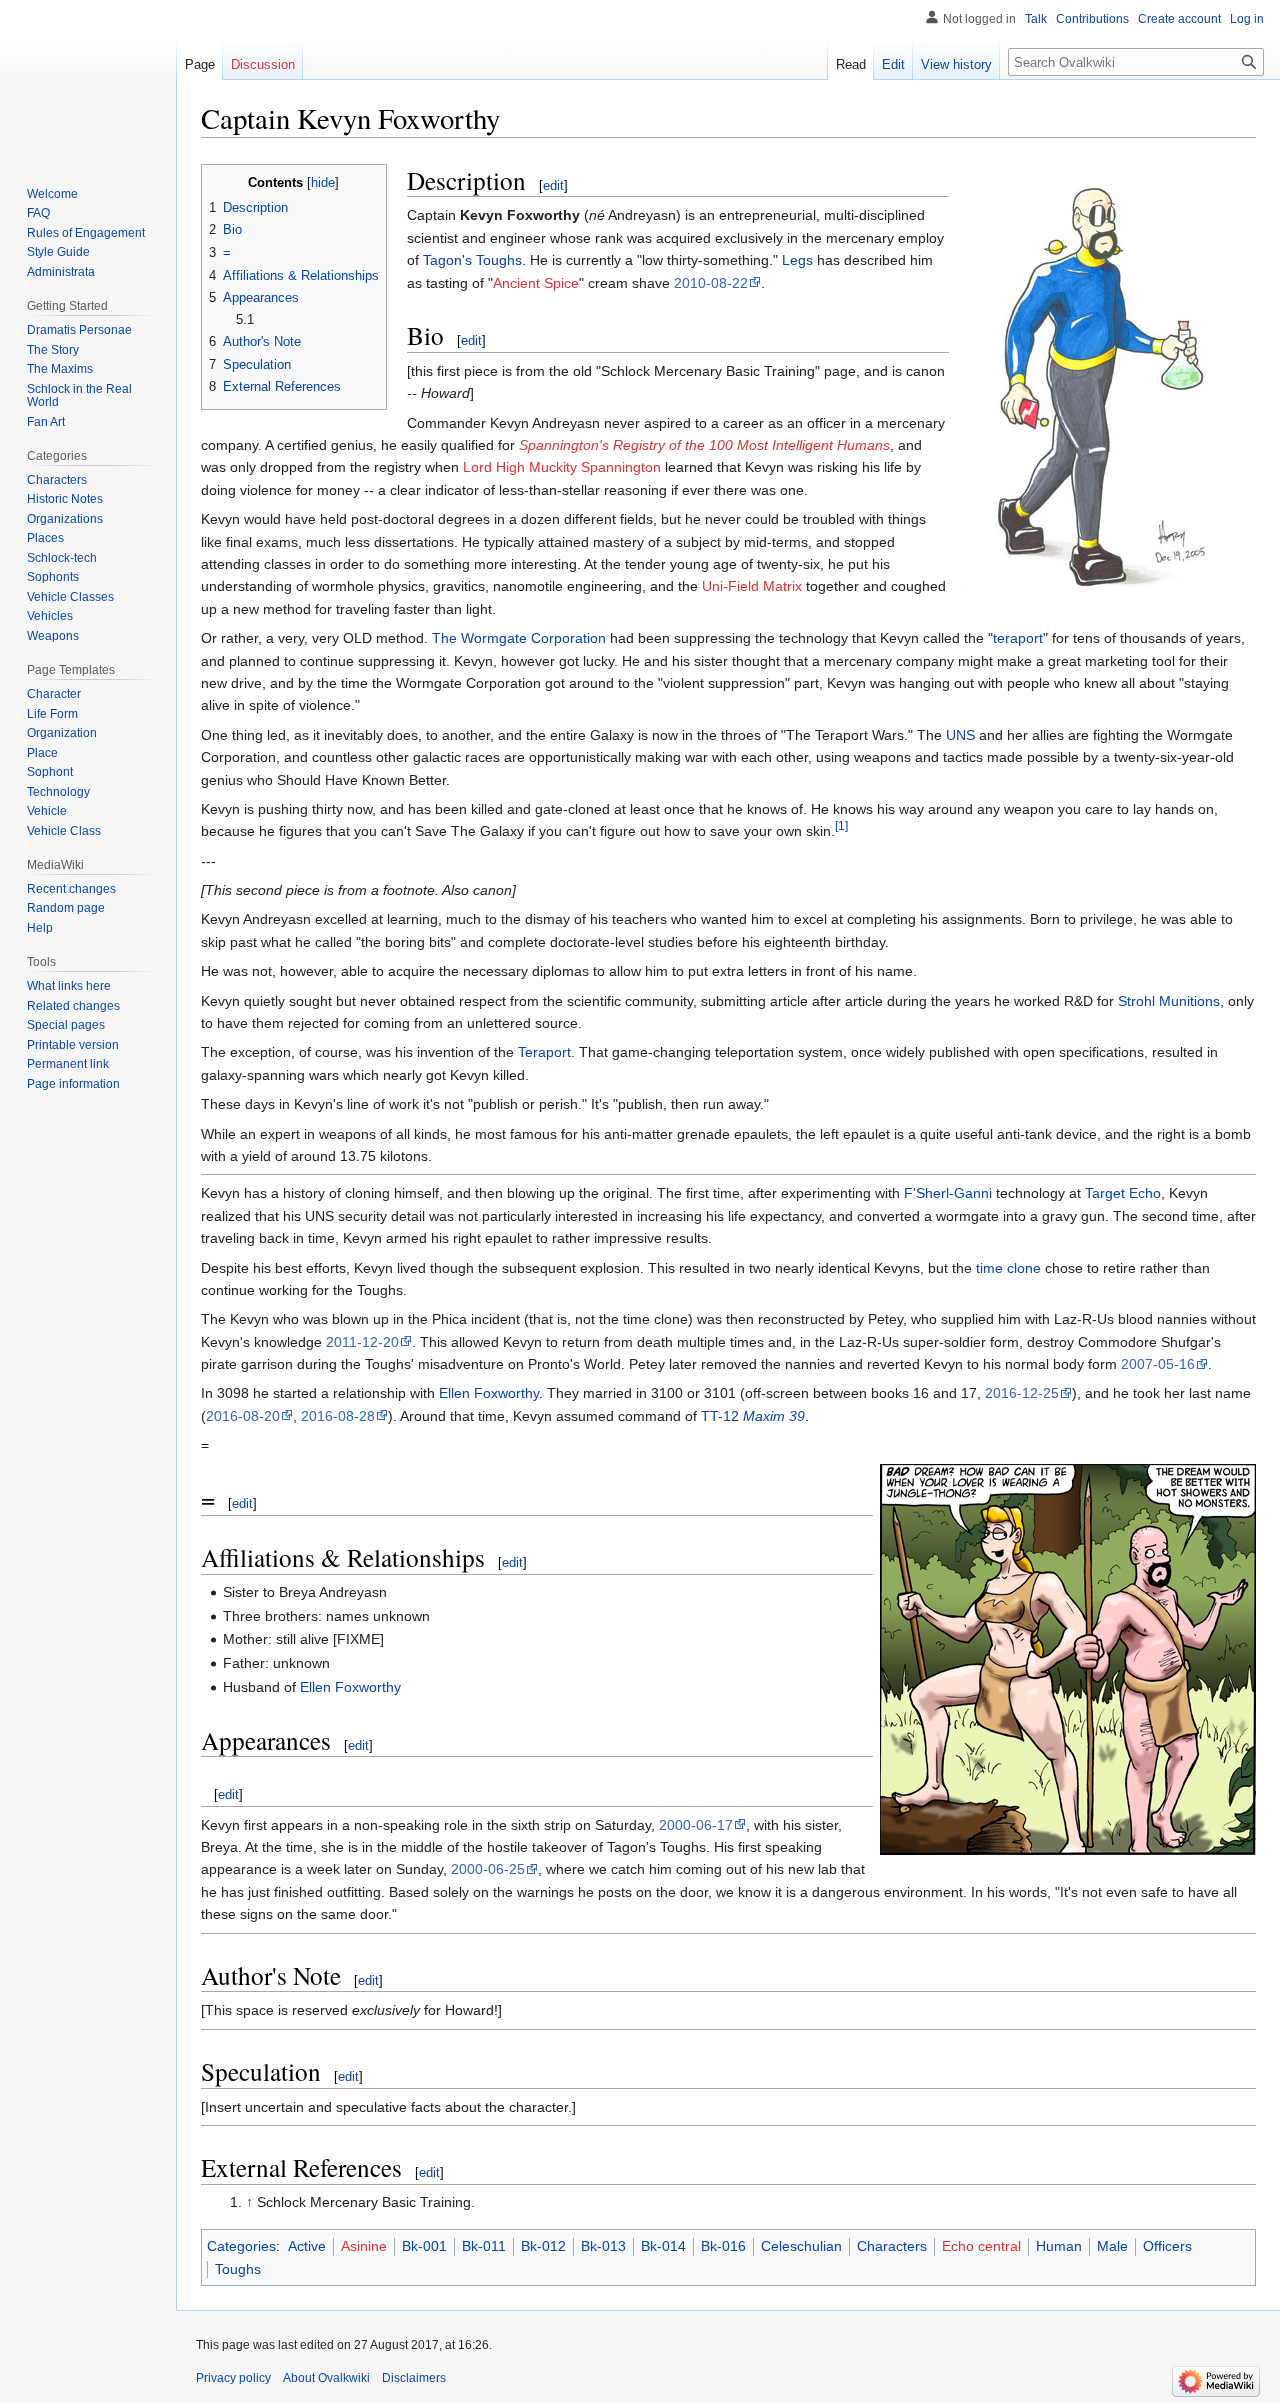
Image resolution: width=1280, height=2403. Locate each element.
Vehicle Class (64, 831)
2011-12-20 (362, 1342)
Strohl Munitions (1169, 1001)
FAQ (38, 213)
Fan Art (46, 422)
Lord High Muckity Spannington (562, 467)
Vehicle (47, 811)
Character (54, 694)
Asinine (364, 2246)
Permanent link (68, 1064)
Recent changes (71, 889)
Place (42, 753)
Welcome (52, 194)
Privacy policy (233, 2378)
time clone (1008, 1268)
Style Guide (58, 252)
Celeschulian (801, 2246)
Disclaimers (414, 2378)
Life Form (52, 714)
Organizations (65, 519)
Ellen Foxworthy (489, 1393)
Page (200, 64)
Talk (1036, 19)
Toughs (238, 2269)
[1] (841, 826)
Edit (893, 64)
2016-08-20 (243, 1416)
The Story (53, 350)
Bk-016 (723, 2246)
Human (1059, 2246)
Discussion (263, 64)
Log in (1247, 19)
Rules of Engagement (86, 233)
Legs (797, 260)
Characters (892, 2246)
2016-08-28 (338, 1416)
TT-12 (753, 1416)
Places (45, 538)
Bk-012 (543, 2246)
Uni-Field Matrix (752, 586)
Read (851, 64)
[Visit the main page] (88, 80)
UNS (960, 735)
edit (553, 185)
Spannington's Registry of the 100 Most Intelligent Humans (704, 445)
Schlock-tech (62, 558)
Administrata (61, 272)
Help (40, 928)
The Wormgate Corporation (519, 638)
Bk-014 (663, 2246)
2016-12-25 (1022, 1393)
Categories (241, 2246)
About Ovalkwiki (326, 2378)
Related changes (73, 1006)
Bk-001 (424, 2246)
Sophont (50, 772)
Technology (58, 792)
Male (1112, 2246)
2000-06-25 (488, 1869)
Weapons (53, 636)
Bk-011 (484, 2246)
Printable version (73, 1045)
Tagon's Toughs (472, 260)
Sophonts (53, 577)
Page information (73, 1084)
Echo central (981, 2246)
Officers (1167, 2246)
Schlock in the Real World (79, 396)
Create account (1179, 19)
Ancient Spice (536, 283)
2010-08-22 (711, 283)
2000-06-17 (696, 1825)
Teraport (544, 1052)
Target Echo (1123, 1193)
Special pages (66, 1025)
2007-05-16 (1158, 1364)
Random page (66, 908)
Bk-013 (603, 2246)
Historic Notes (65, 499)
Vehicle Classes (70, 597)
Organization (62, 733)
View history (956, 64)
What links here (69, 986)
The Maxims (60, 369)
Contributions (1092, 19)
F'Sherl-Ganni (948, 1193)
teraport (1018, 638)
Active (307, 2246)
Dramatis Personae (79, 330)
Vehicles (50, 616)
